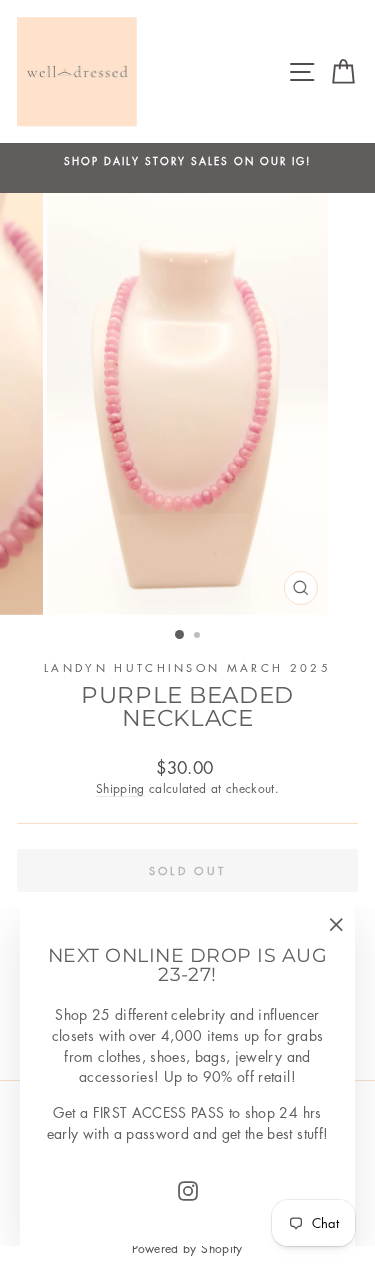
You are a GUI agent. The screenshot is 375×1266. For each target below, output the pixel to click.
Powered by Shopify (187, 1248)
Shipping (120, 788)
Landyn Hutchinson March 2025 (187, 667)
